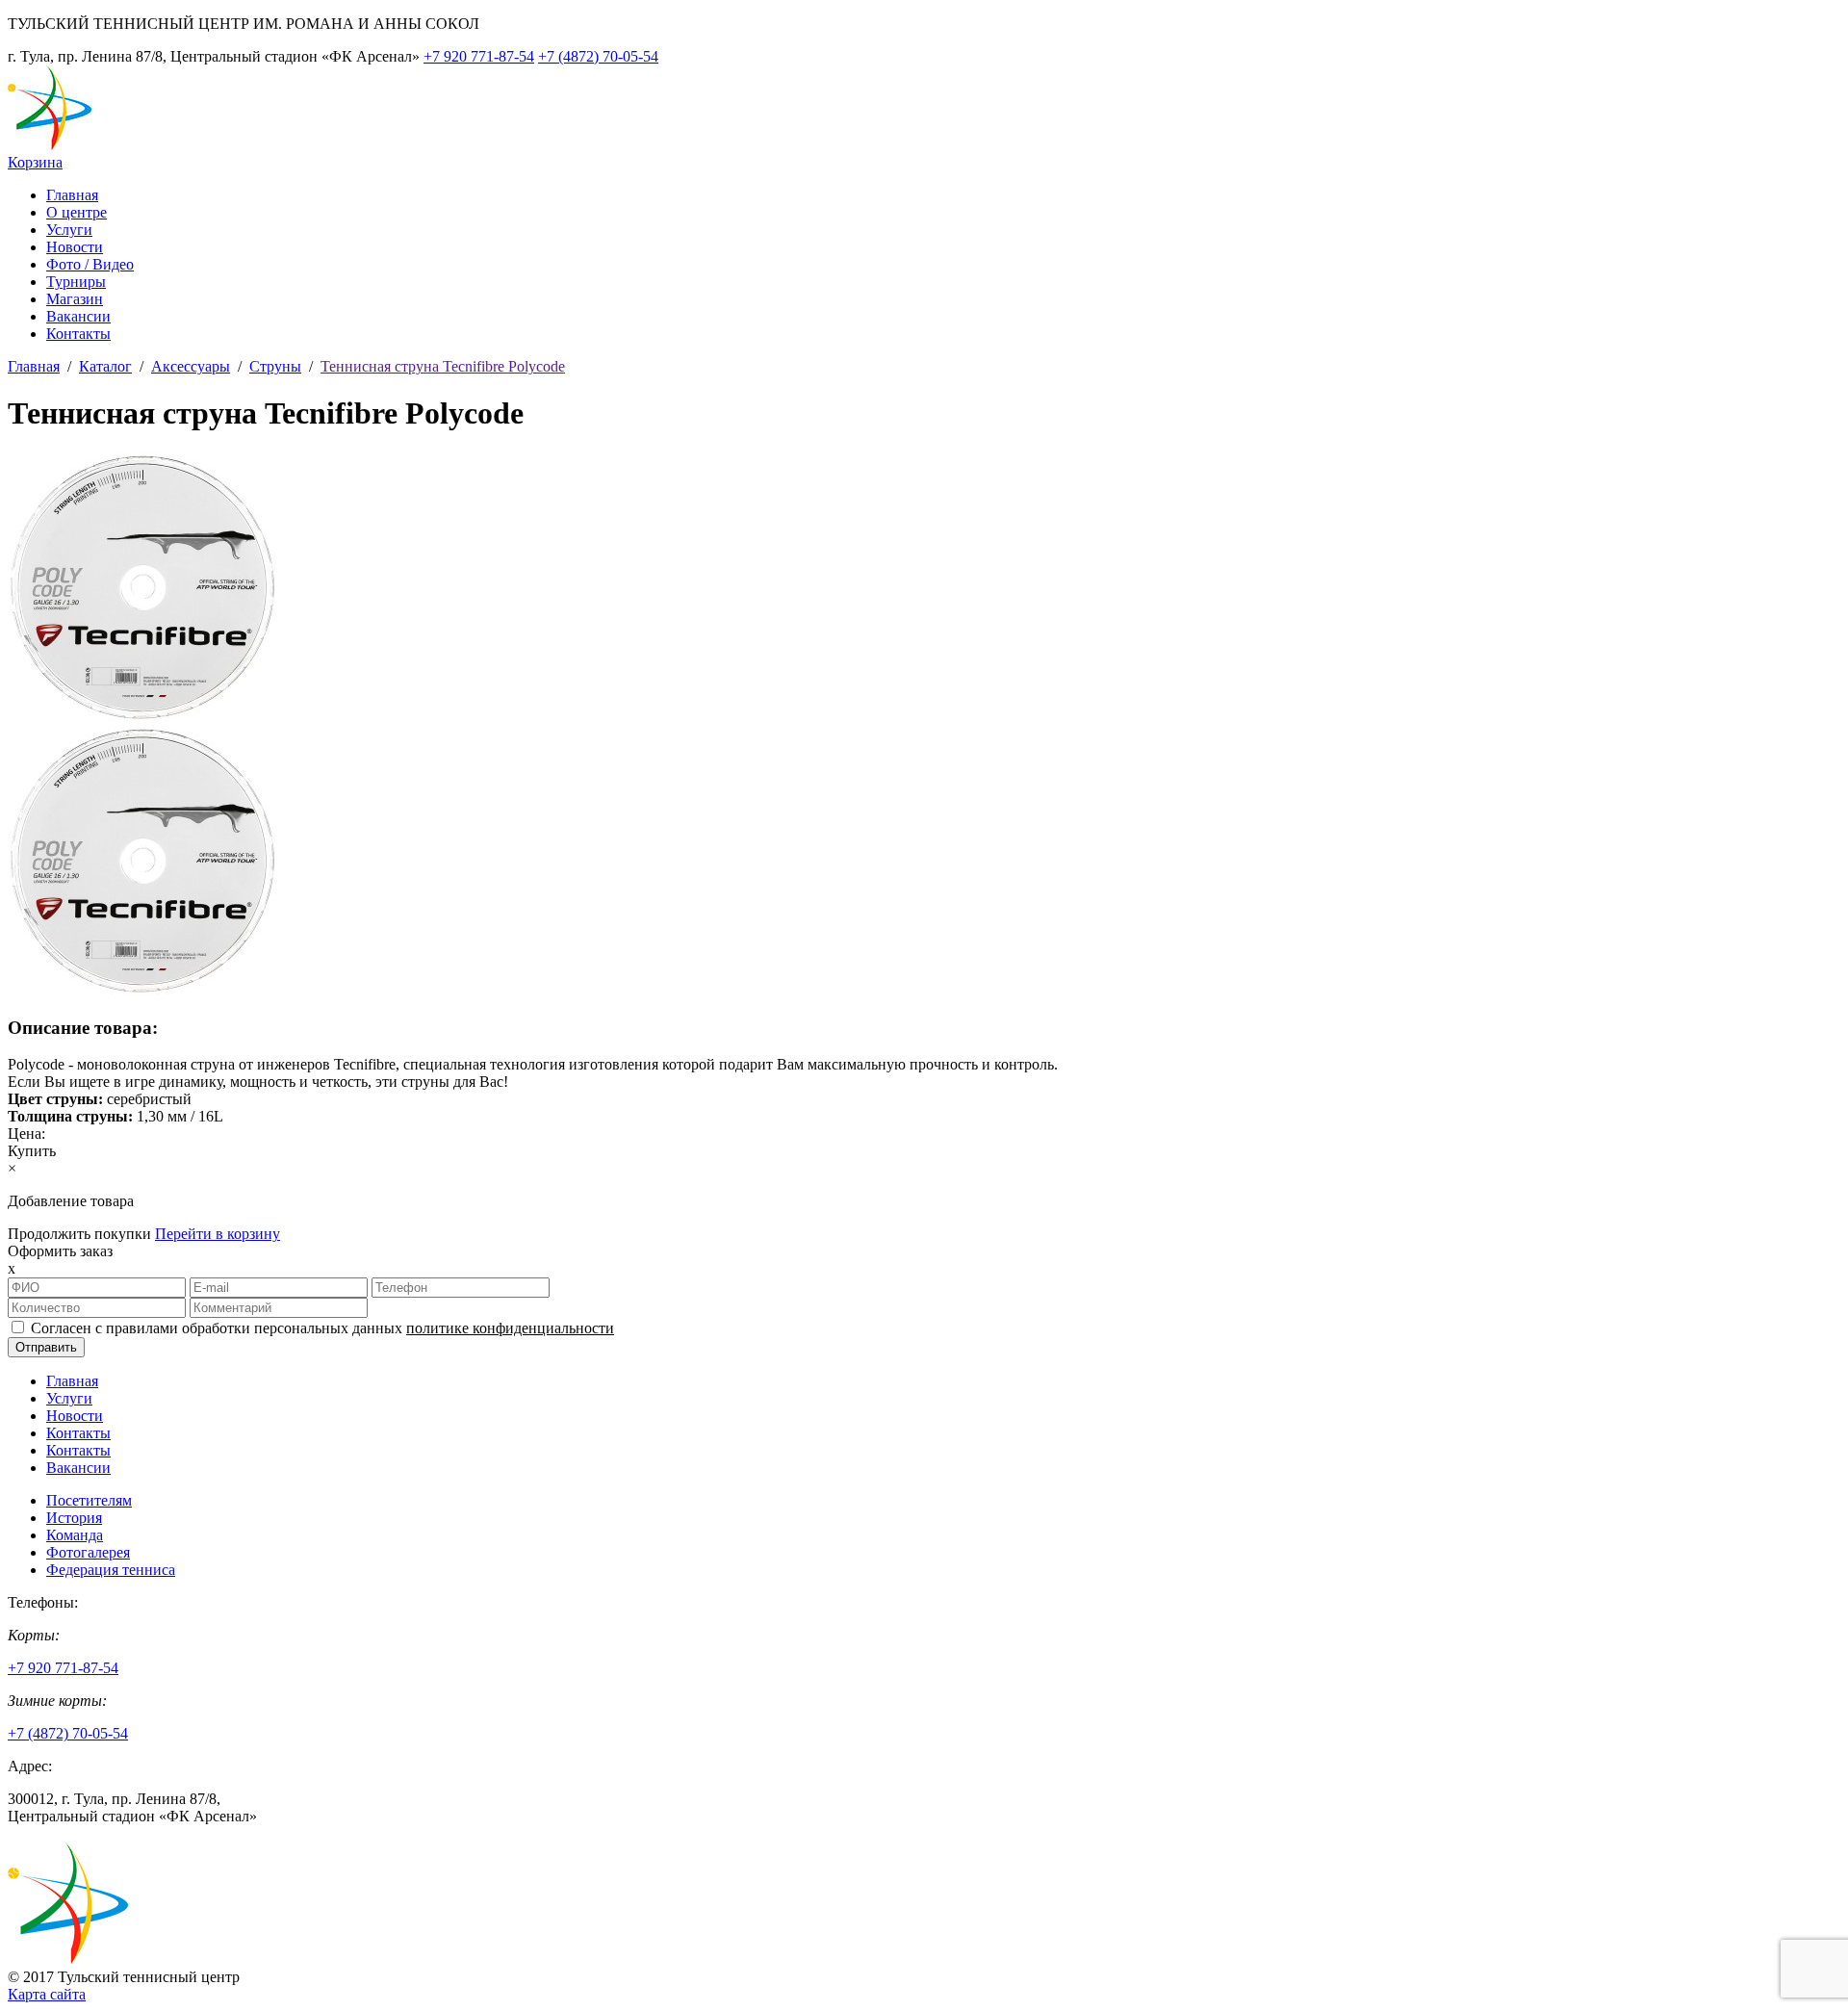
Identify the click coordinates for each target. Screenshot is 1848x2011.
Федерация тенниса (111, 1570)
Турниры (76, 282)
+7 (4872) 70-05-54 (598, 56)
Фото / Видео (90, 264)
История (74, 1518)
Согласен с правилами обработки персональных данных (322, 1328)
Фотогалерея (88, 1552)
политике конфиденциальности (510, 1328)
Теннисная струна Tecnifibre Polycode (443, 366)
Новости (75, 247)
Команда (75, 1535)
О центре (77, 212)
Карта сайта (47, 1994)
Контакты (78, 334)
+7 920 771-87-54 (479, 56)
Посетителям (89, 1500)
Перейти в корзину (218, 1234)
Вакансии (78, 316)
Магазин (75, 299)
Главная (72, 195)
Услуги (69, 230)
